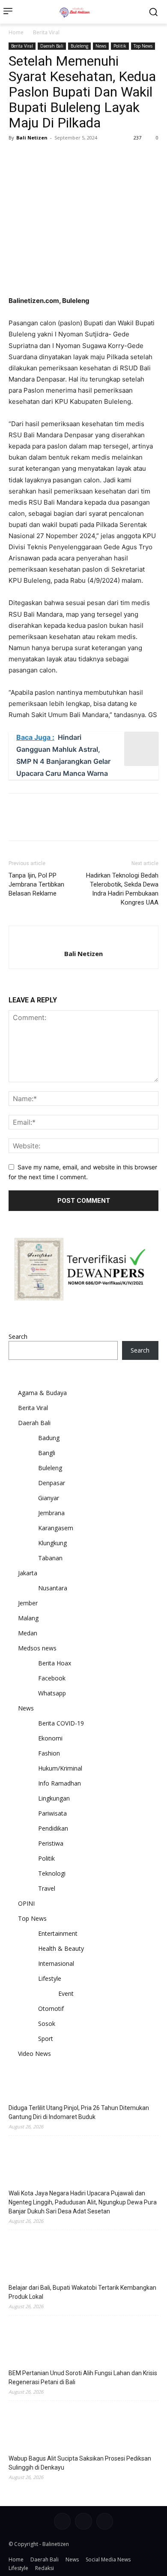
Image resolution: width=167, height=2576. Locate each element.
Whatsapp (52, 1693)
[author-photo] (83, 940)
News (101, 46)
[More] (96, 157)
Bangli (47, 1453)
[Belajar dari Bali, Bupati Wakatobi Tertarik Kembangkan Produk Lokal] (83, 2256)
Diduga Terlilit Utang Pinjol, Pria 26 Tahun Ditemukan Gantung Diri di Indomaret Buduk (79, 2112)
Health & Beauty (61, 1948)
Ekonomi (50, 1738)
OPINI (26, 1903)
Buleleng (79, 46)
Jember (28, 1603)
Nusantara (53, 1588)
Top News (143, 46)
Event (66, 1993)
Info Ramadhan (60, 1783)
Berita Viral (46, 32)
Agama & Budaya (42, 1393)
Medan (28, 1633)
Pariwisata (52, 1813)
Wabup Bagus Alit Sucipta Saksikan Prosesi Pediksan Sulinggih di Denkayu (80, 2463)
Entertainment (58, 1933)
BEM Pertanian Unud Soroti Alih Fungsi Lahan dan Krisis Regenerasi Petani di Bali (83, 2378)
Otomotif (51, 2008)
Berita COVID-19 (61, 1723)
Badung (49, 1438)
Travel (47, 1888)
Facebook (52, 1678)
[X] (37, 157)
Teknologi (52, 1873)
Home (16, 32)
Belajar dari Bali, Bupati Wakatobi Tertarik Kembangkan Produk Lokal (82, 2292)
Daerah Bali (52, 46)
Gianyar (49, 1498)
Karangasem (56, 1528)
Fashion (49, 1753)
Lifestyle (50, 1978)
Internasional (56, 1963)
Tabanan (50, 1558)
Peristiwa (51, 1843)
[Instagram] (83, 2521)
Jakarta (28, 1573)
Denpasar (52, 1483)
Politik (120, 46)
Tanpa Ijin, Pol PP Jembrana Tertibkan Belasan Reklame (36, 884)
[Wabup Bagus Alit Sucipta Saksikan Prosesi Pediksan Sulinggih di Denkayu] (83, 2427)
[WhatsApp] (76, 157)
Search (18, 1336)
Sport (46, 2039)
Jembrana (51, 1513)
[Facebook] (17, 157)
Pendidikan (53, 1828)
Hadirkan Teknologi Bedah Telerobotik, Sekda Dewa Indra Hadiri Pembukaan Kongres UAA (122, 889)
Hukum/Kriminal (60, 1768)
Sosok (47, 2024)
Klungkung (52, 1543)
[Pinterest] (57, 157)
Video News (34, 2054)
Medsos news (37, 1648)
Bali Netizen (32, 138)
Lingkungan (54, 1798)
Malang (28, 1618)
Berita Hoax (55, 1663)
